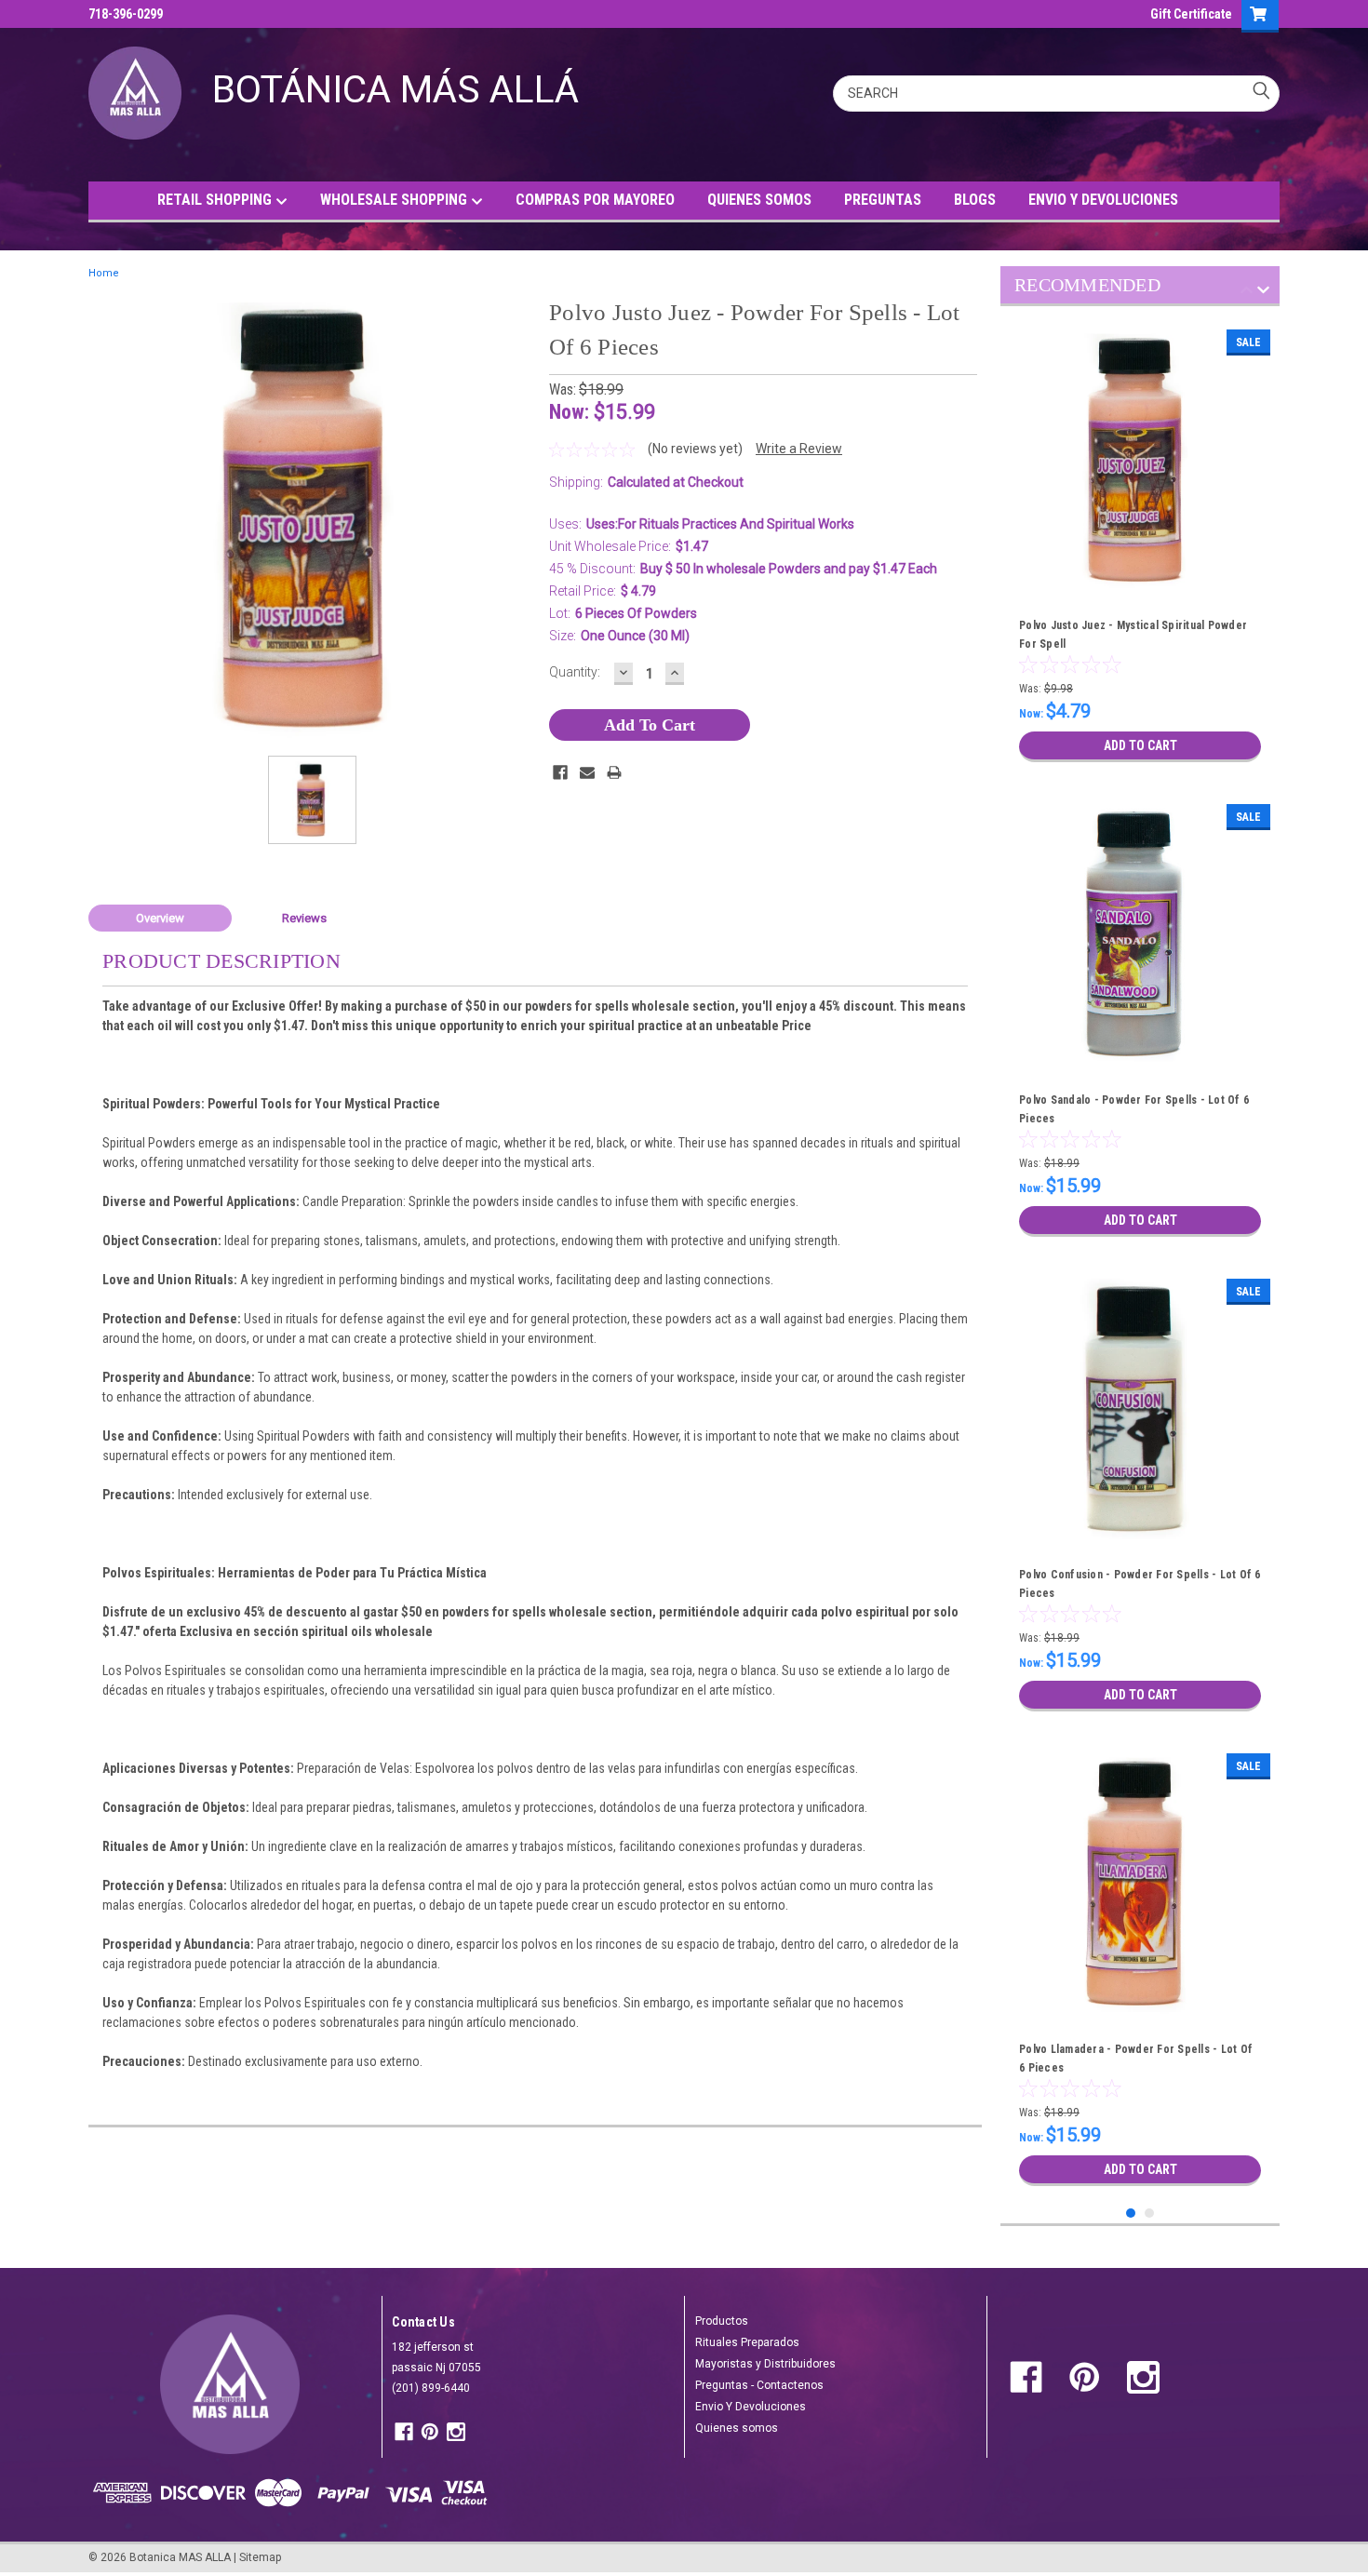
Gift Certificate (1191, 14)
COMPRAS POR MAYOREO (595, 200)
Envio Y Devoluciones (751, 2407)
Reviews (304, 918)
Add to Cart (1140, 745)
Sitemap (260, 2557)
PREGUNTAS (883, 200)
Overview (160, 918)
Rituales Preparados (747, 2342)
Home (104, 273)
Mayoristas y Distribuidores (765, 2364)
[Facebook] (560, 772)
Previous (1247, 293)
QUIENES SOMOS (759, 200)
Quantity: (575, 672)
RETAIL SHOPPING (216, 200)
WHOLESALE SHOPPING (396, 200)
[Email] (587, 772)
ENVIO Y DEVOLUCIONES (1103, 200)
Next (1263, 293)
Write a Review (799, 449)
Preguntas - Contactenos (759, 2385)
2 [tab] (1150, 2214)
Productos (722, 2321)
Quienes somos (737, 2428)
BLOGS (975, 200)
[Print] (614, 772)
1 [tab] (1131, 2214)
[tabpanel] (1140, 546)
